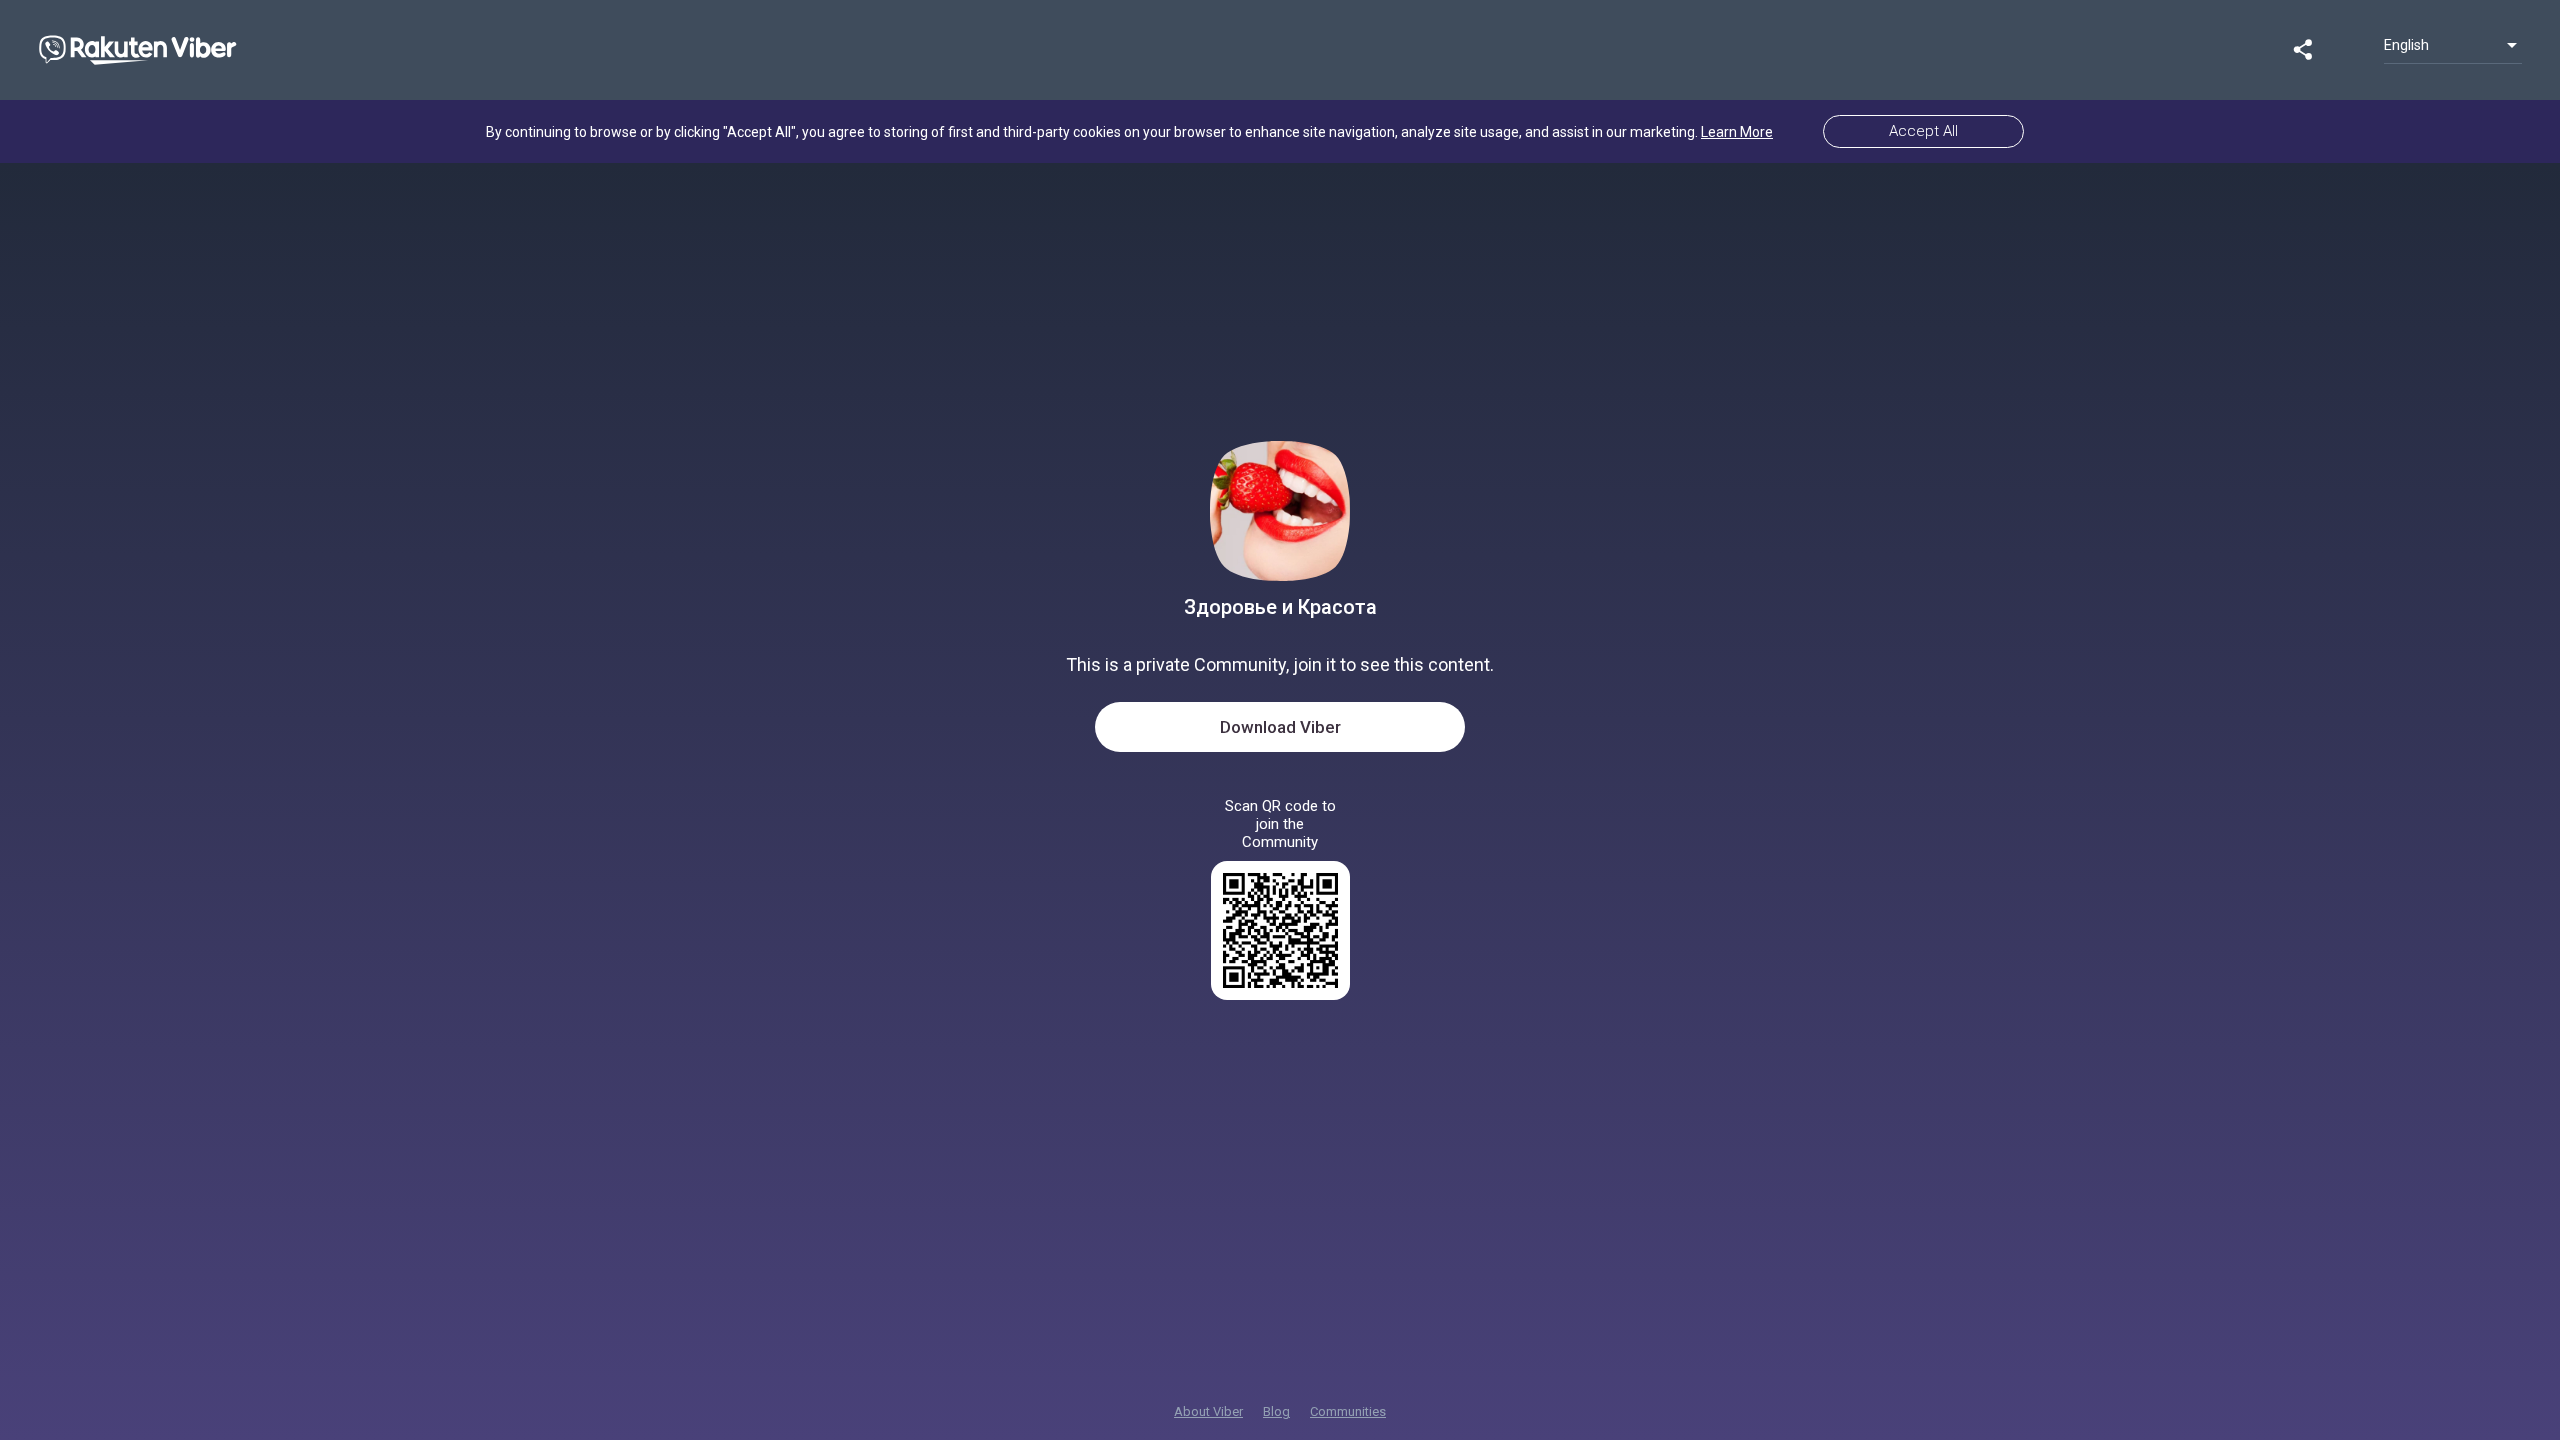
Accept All (1923, 131)
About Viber (1208, 1411)
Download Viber (1280, 727)
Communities (1348, 1411)
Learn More (1737, 132)
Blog (1276, 1411)
